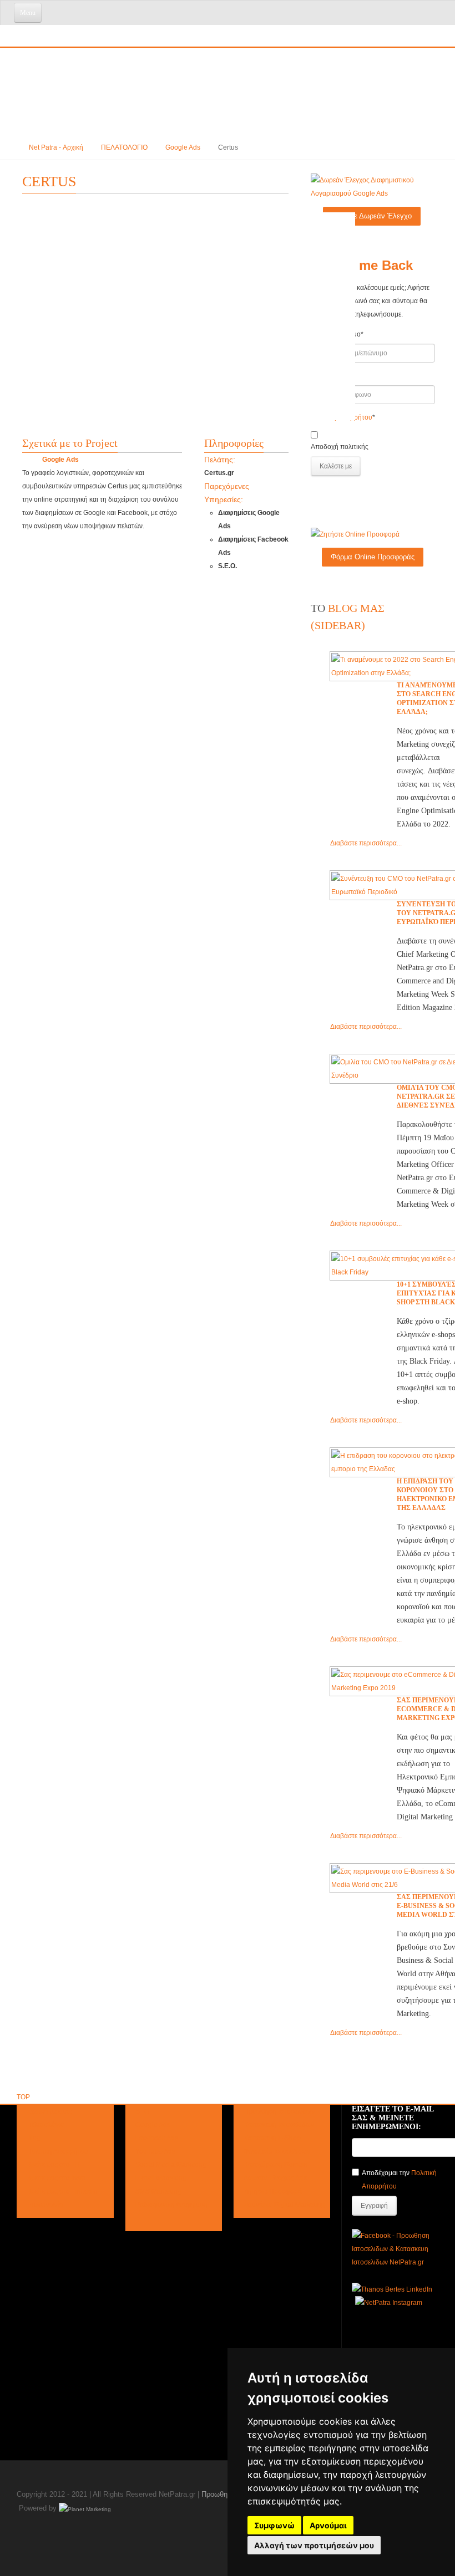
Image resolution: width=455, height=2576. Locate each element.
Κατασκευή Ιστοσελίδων (279, 2125)
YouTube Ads (155, 2151)
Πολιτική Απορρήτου (57, 2151)
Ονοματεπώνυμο (337, 334)
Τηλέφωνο (327, 376)
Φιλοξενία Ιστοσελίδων (277, 2151)
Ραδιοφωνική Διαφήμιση (171, 2205)
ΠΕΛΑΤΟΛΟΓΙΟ (124, 147)
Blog (34, 2138)
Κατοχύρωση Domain (276, 2165)
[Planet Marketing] (85, 2509)
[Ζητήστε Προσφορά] (355, 534)
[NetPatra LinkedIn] (392, 2289)
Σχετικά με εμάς (49, 2111)
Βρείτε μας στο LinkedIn (62, 2191)
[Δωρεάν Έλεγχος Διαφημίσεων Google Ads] (372, 186)
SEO (142, 2111)
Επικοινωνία (45, 2205)
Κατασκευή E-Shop (272, 2138)
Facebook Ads (157, 2138)
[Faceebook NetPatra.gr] (395, 2248)
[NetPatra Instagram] (389, 2303)
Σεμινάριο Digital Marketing (284, 2205)
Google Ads (183, 147)
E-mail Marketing (161, 2178)
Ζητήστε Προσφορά (273, 2191)
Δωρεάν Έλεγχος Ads (275, 2178)
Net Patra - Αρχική (56, 147)
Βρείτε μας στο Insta (56, 2178)
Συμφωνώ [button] (274, 2525)
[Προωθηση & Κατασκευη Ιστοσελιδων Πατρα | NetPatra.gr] (92, 30)
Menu (28, 13)
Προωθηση (219, 2494)
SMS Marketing (158, 2191)
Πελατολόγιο (46, 2125)
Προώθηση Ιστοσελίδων (279, 2111)
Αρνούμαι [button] (328, 2525)
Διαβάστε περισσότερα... (366, 843)
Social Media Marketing (171, 2165)
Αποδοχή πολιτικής (340, 447)
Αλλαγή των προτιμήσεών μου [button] (314, 2545)
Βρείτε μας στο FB (53, 2165)
